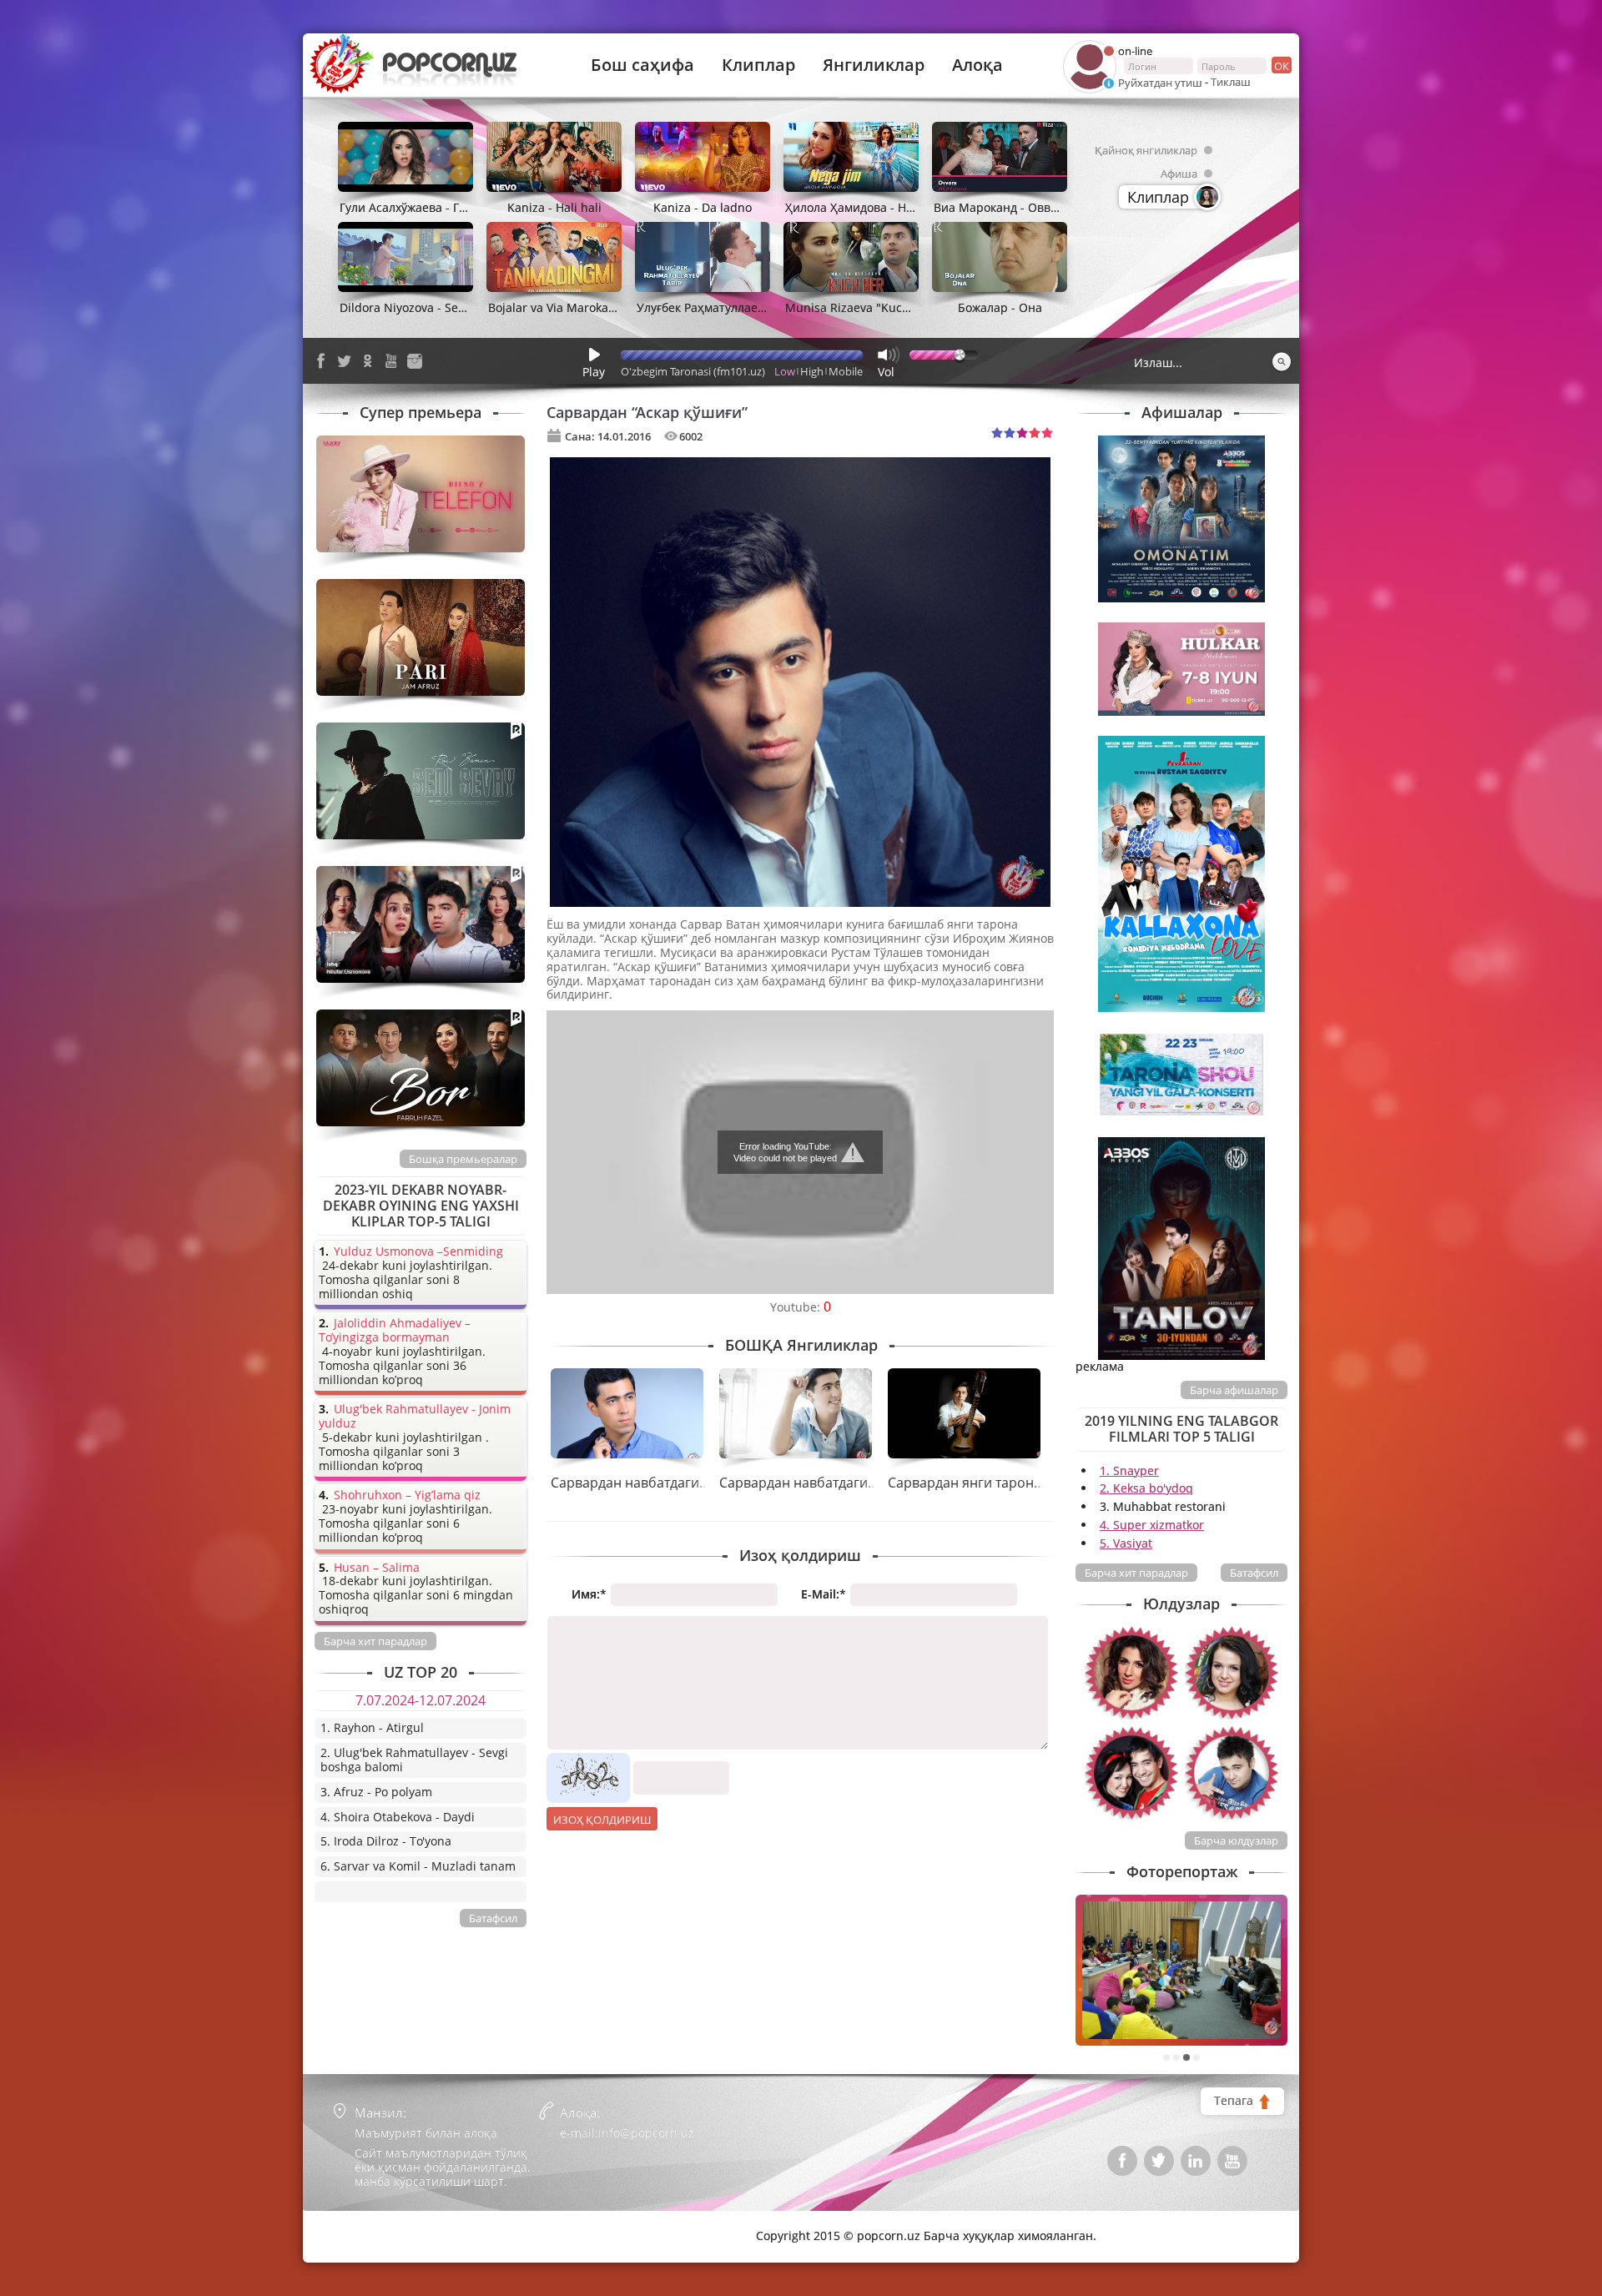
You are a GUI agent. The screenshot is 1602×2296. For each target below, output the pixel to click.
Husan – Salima (377, 1568)
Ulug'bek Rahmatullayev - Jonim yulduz (415, 1417)
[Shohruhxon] (1232, 1773)
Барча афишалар (1234, 1390)
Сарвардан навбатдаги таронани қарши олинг (702, 1483)
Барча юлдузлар (1236, 1840)
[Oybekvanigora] (1131, 1773)
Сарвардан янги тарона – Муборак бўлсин (1025, 1483)
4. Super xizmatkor (1152, 1525)
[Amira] (1131, 1673)
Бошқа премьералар (463, 1159)
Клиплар (758, 65)
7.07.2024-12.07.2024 (421, 1700)
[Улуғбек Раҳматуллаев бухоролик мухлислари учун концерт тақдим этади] (1181, 1970)
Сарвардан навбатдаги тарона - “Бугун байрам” (873, 1483)
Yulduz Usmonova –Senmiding (418, 1252)
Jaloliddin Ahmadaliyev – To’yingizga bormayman (395, 1331)
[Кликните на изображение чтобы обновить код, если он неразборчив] (588, 1759)
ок (1282, 66)
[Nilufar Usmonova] (1232, 1673)
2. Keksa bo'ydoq (1146, 1488)
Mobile (846, 371)
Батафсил (1254, 1573)
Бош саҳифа (642, 65)
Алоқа (977, 65)
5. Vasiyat (1126, 1543)
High (812, 371)
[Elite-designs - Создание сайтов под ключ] (386, 2224)
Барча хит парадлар (1136, 1573)
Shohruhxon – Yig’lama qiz (407, 1495)
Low (785, 371)
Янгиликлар (874, 65)
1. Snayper (1129, 1470)
